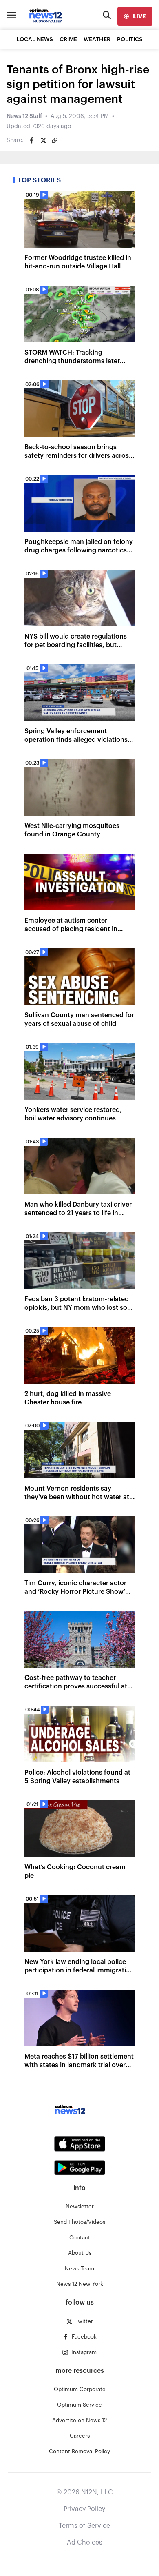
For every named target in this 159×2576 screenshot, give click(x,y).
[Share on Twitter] (43, 140)
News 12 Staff (24, 116)
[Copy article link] (55, 140)
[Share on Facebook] (32, 140)
